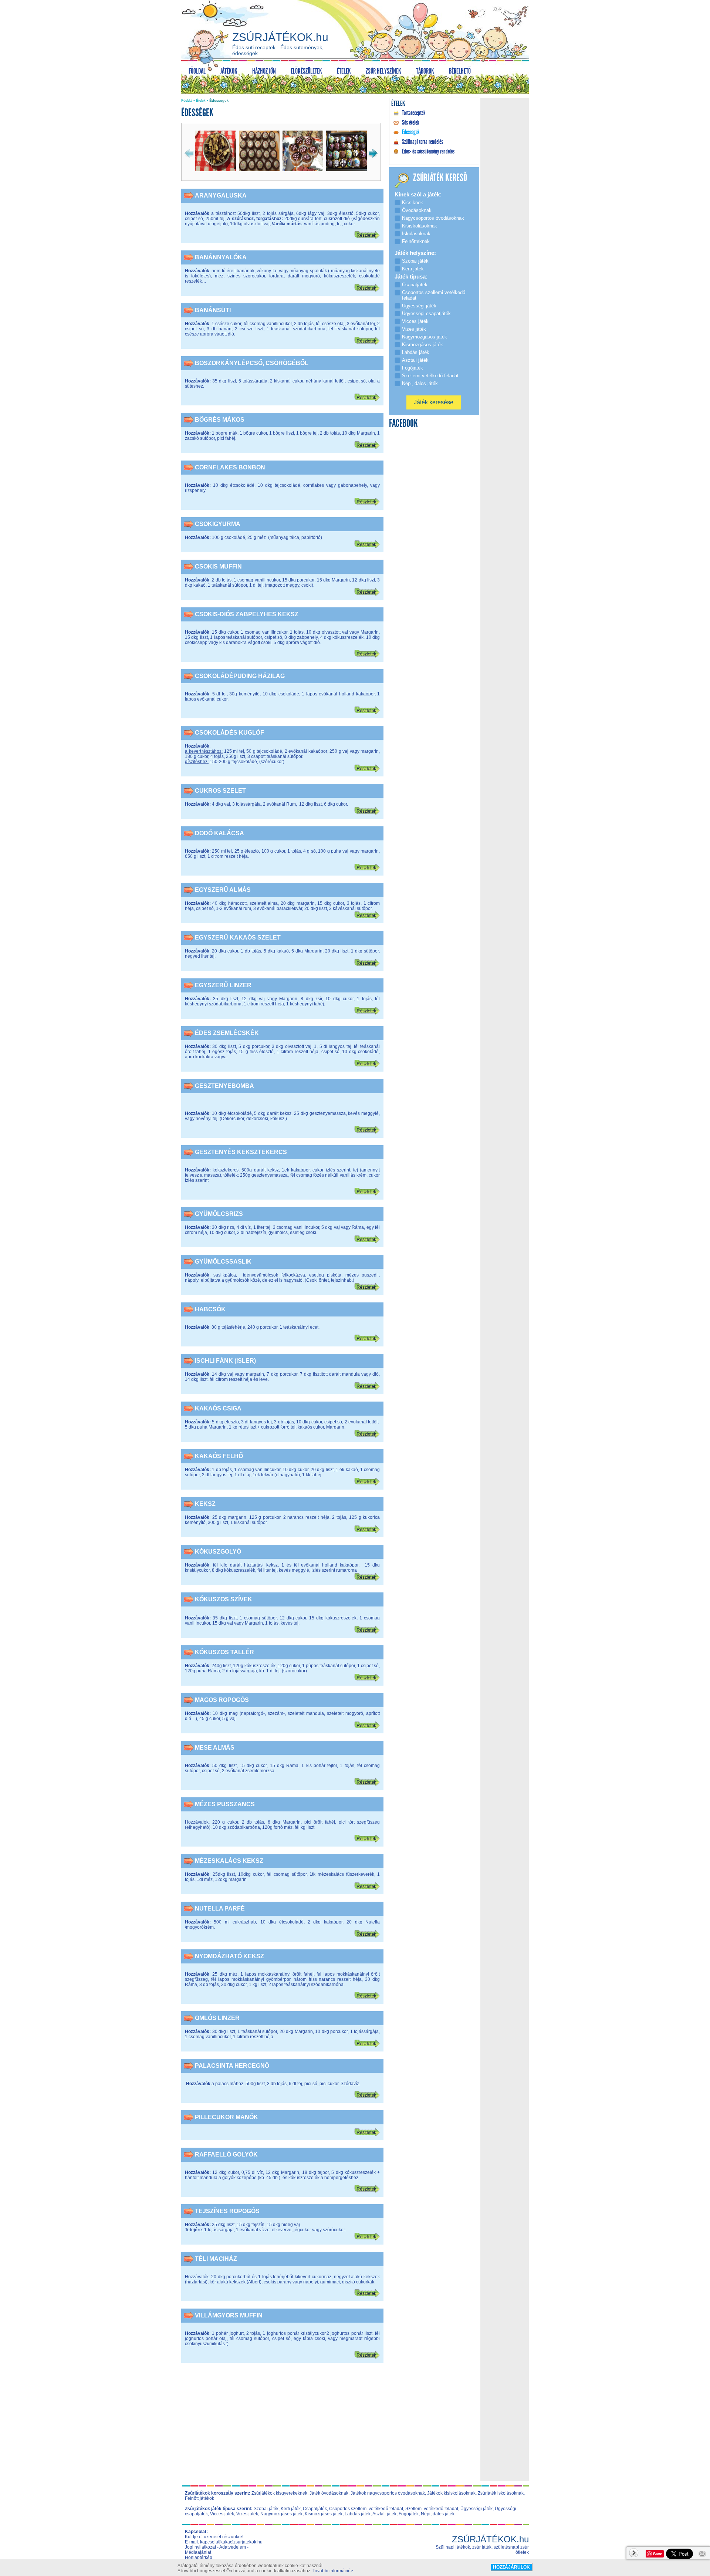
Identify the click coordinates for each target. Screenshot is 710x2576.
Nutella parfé (220, 1909)
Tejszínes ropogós (227, 2211)
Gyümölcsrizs (219, 1214)
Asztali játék (384, 2514)
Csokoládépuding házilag (240, 676)
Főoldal (187, 101)
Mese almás (215, 1748)
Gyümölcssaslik (223, 1262)
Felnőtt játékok (200, 2498)
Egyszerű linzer (223, 985)
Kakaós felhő (219, 1456)
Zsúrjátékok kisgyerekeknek (279, 2493)
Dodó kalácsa (219, 833)
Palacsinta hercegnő (232, 2066)
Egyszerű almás (223, 890)
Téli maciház (216, 2259)
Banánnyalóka (221, 257)
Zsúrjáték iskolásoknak (501, 2493)
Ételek (201, 101)
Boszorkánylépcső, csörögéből (252, 363)
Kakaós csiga (218, 1408)
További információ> (333, 2571)
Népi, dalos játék (438, 2514)
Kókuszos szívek (224, 1599)
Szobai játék (266, 2509)
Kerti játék (291, 2509)
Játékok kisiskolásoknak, (452, 2493)
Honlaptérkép (199, 2558)
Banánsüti (213, 310)
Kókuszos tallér (224, 1652)
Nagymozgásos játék (281, 2514)
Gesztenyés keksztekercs (241, 1152)
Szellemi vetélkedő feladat (432, 2509)
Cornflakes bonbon (230, 467)
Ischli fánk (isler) (225, 1361)
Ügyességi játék (476, 2509)
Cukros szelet (220, 791)
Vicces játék (222, 2514)
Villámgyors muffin (229, 2315)
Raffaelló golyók (226, 2154)
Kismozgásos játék (324, 2514)
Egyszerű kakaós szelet (238, 938)
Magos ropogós (222, 1700)
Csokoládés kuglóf (229, 733)
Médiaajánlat (198, 2552)
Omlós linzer (217, 2018)
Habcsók (210, 1309)
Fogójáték (409, 2514)
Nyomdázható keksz (229, 1956)
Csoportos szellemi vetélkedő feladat (366, 2509)
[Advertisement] (283, 2427)
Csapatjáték (315, 2509)
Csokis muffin (218, 567)
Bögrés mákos (220, 420)
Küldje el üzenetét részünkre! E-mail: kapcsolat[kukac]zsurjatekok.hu (224, 2539)
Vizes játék (247, 2514)
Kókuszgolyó (218, 1552)
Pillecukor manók (226, 2117)
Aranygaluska (221, 195)
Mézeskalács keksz (229, 1861)
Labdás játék (358, 2514)
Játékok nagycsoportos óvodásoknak (388, 2493)
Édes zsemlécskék (227, 1033)
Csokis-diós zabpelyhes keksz (247, 614)
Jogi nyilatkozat (200, 2547)
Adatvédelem (233, 2547)
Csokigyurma (218, 524)
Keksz (205, 1504)
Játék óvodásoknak (329, 2493)
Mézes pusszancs (225, 1804)
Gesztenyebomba (224, 1086)
